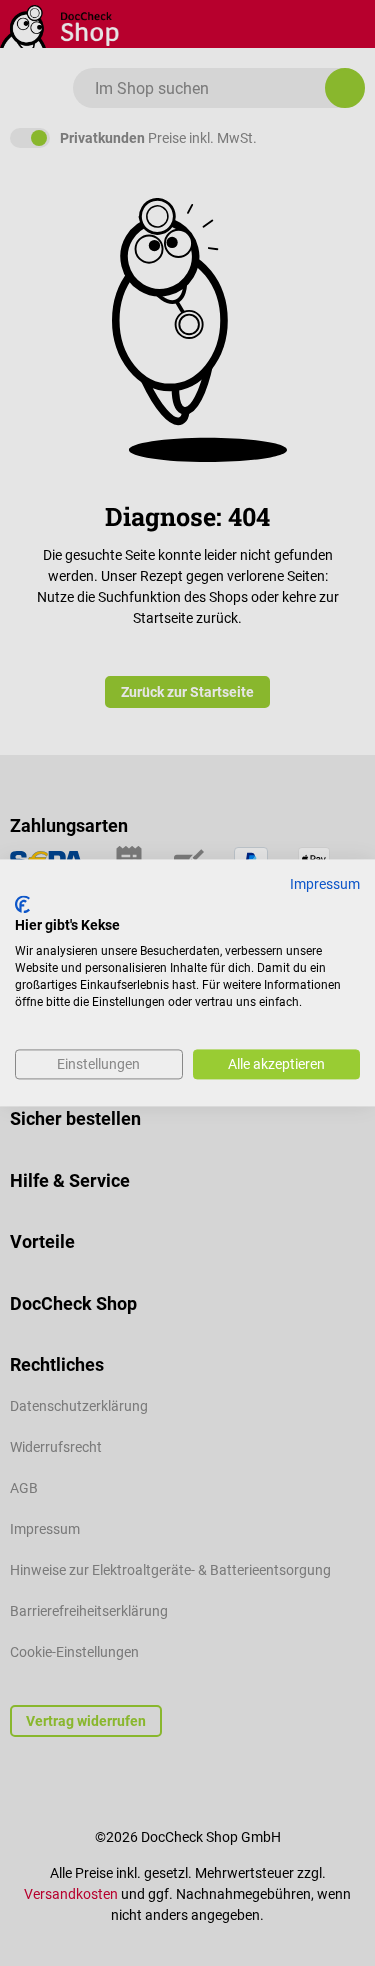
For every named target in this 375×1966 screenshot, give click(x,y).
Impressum (325, 884)
